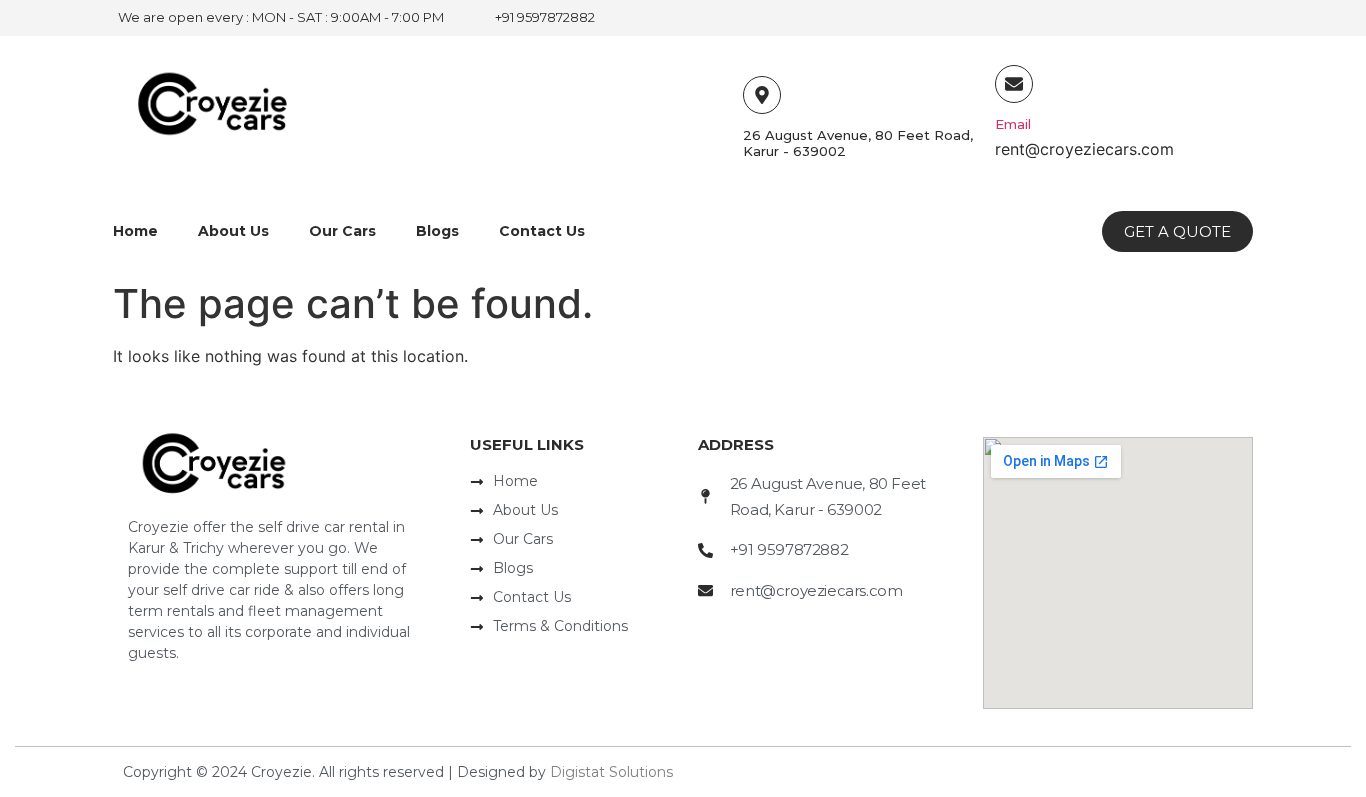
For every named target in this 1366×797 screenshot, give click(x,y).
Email (1013, 124)
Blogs (437, 231)
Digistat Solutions (611, 772)
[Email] (1014, 84)
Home (135, 231)
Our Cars (342, 231)
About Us (233, 231)
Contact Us (542, 231)
